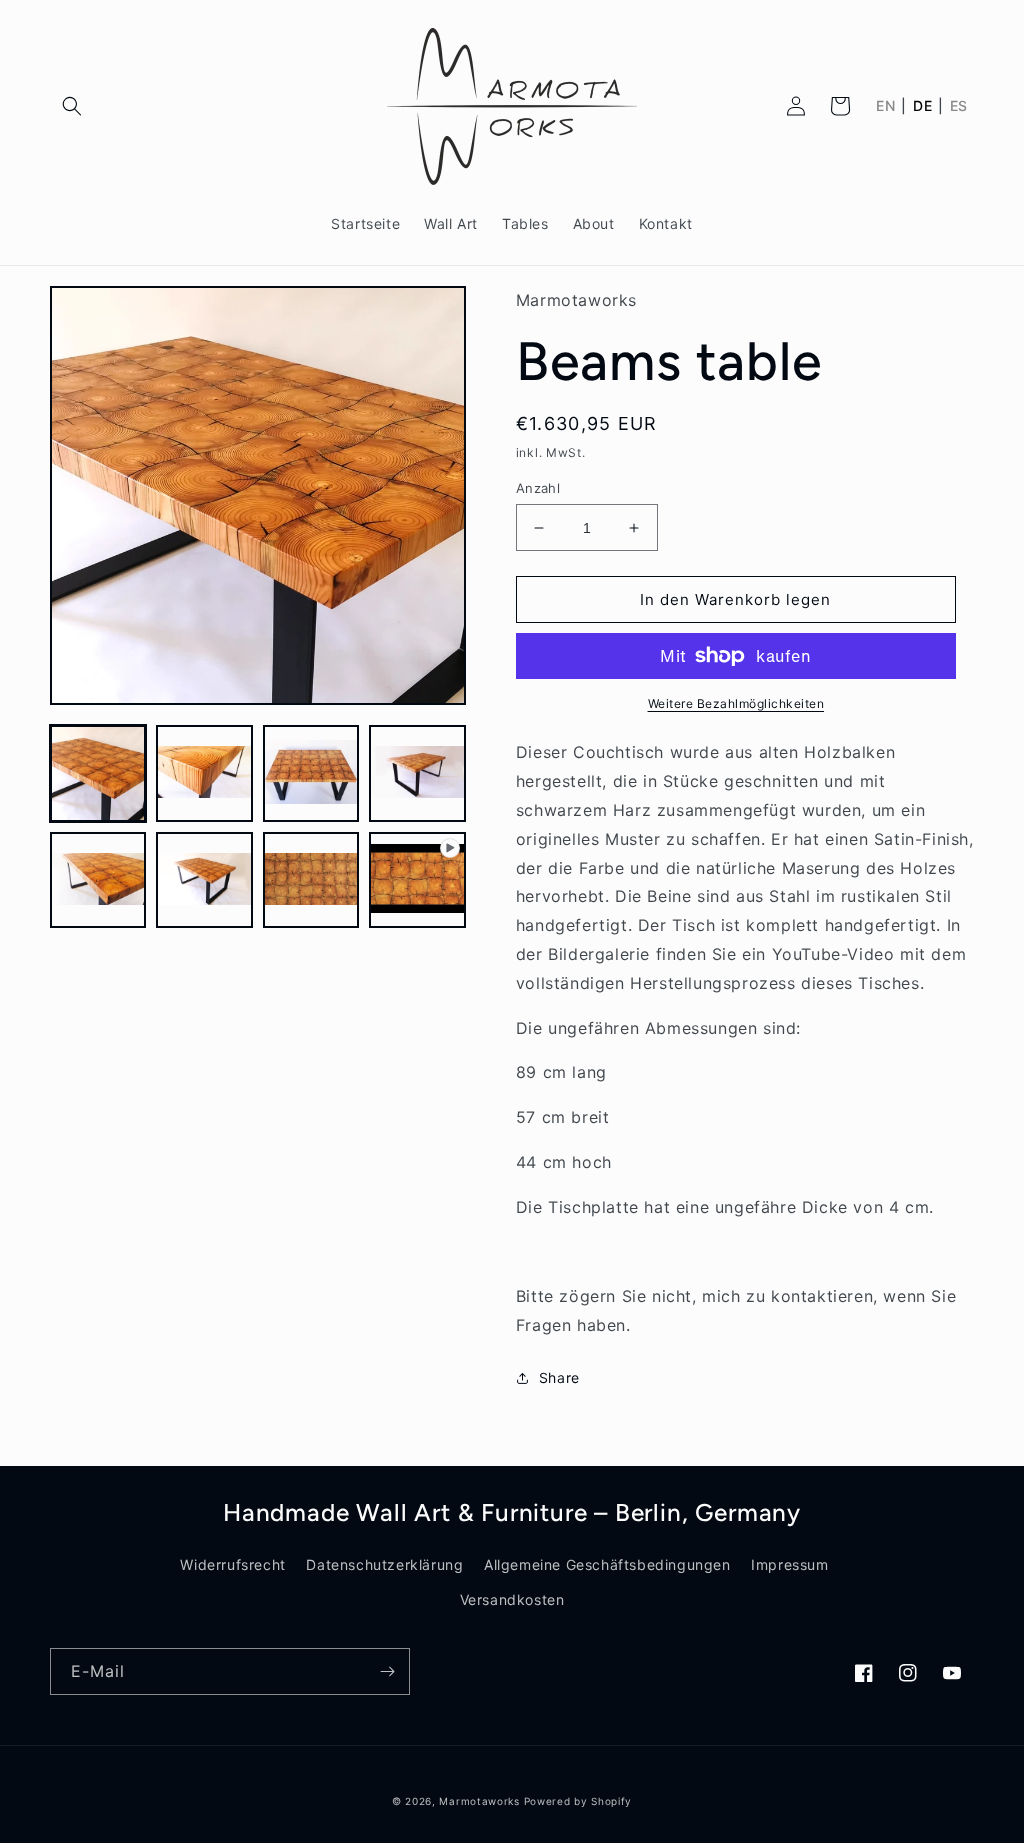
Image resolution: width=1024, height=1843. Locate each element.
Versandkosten (512, 1599)
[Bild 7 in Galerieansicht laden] (311, 880)
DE (922, 106)
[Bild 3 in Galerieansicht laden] (311, 773)
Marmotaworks (479, 1801)
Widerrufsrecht (232, 1564)
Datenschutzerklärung (384, 1564)
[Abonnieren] (387, 1671)
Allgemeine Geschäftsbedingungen (607, 1564)
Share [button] (559, 1377)
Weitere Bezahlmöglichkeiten (736, 703)
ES (959, 106)
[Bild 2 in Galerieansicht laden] (204, 773)
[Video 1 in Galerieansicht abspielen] (417, 880)
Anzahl (538, 488)
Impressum (789, 1564)
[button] (72, 106)
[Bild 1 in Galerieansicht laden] (98, 773)
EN (885, 106)
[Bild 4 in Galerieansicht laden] (417, 773)
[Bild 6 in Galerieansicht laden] (204, 880)
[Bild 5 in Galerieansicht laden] (98, 880)
